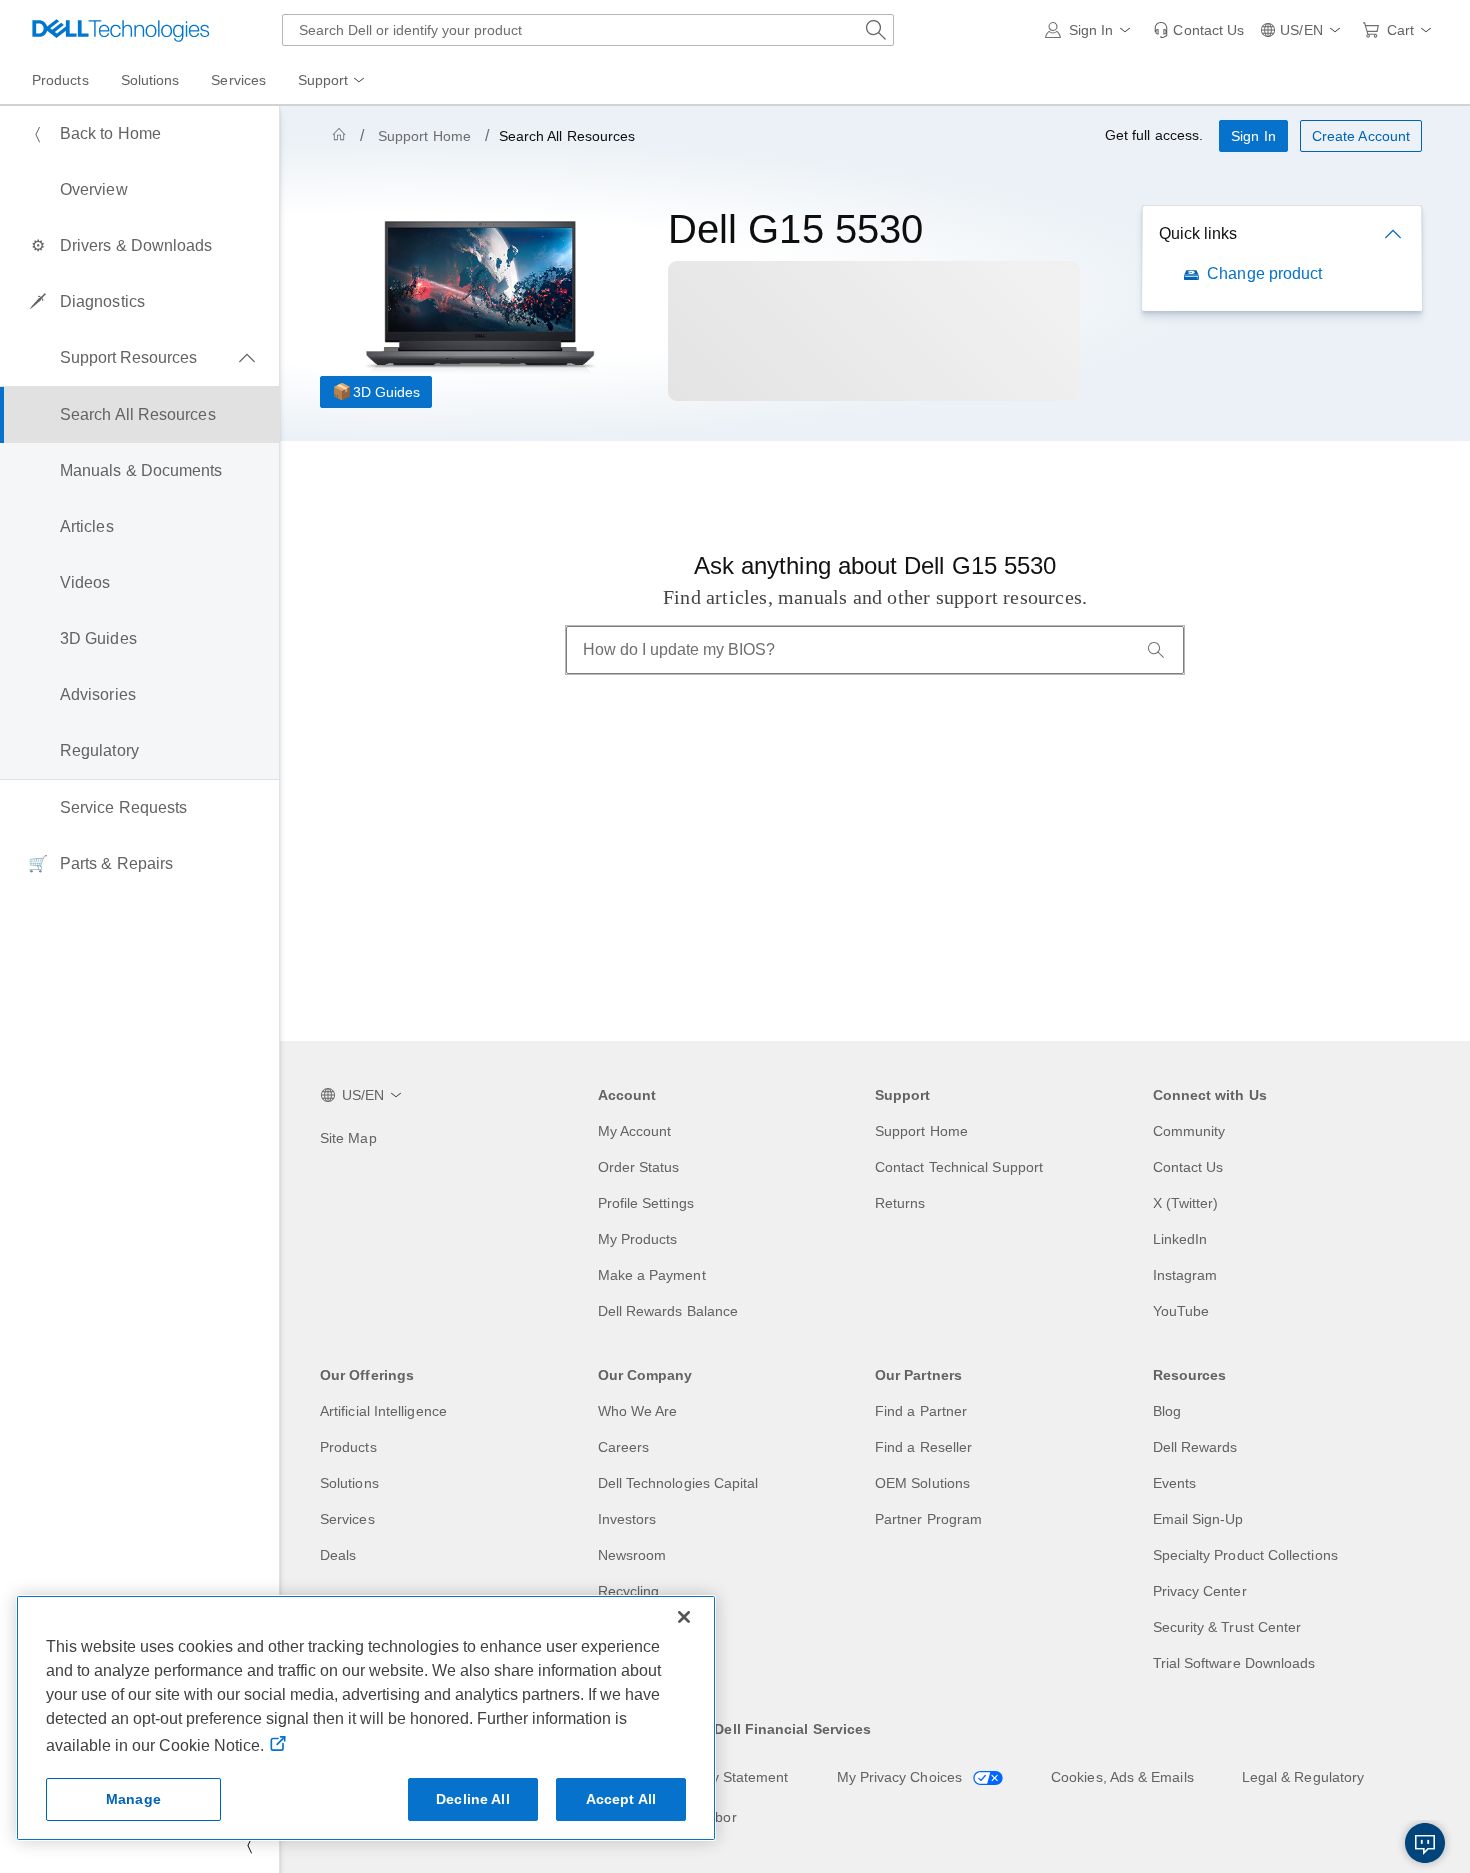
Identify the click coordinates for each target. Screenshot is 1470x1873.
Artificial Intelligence (383, 1411)
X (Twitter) (1186, 1203)
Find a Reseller (923, 1447)
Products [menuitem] (60, 80)
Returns (900, 1203)
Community (1189, 1131)
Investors (627, 1519)
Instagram (1185, 1275)
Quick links (1198, 233)
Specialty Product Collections (1245, 1555)
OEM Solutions (922, 1483)
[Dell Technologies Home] (121, 30)
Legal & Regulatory (1303, 1777)
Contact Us (1188, 1167)
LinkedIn (1180, 1239)
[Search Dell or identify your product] (876, 30)
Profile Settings (646, 1203)
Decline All (473, 1799)
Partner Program (928, 1519)
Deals (338, 1555)
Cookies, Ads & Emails (1122, 1777)
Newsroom (632, 1555)
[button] (1091, 30)
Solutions (349, 1483)
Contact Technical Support (959, 1167)
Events (1174, 1483)
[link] (1198, 30)
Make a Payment (652, 1275)
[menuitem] (333, 81)
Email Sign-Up (1198, 1519)
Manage (133, 1799)
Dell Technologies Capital (678, 1483)
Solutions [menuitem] (150, 80)
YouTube (1181, 1311)
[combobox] (588, 30)
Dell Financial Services (792, 1729)
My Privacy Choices (902, 1777)
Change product (1264, 273)
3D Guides (386, 392)
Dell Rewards (1195, 1447)
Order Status (639, 1167)
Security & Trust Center (1227, 1627)
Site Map (348, 1138)
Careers (624, 1447)
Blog (1167, 1411)
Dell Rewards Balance (668, 1311)
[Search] (1156, 650)
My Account (635, 1131)
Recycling (629, 1591)
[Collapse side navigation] (249, 1845)
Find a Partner (921, 1411)
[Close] (684, 1617)
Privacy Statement (730, 1777)
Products (348, 1447)
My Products (638, 1239)
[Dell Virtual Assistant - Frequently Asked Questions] (1425, 1843)
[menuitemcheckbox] (139, 358)
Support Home (424, 136)
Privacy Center (1200, 1591)
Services (347, 1519)
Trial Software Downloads (1234, 1663)
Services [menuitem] (238, 80)
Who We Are (638, 1411)
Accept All (621, 1799)
